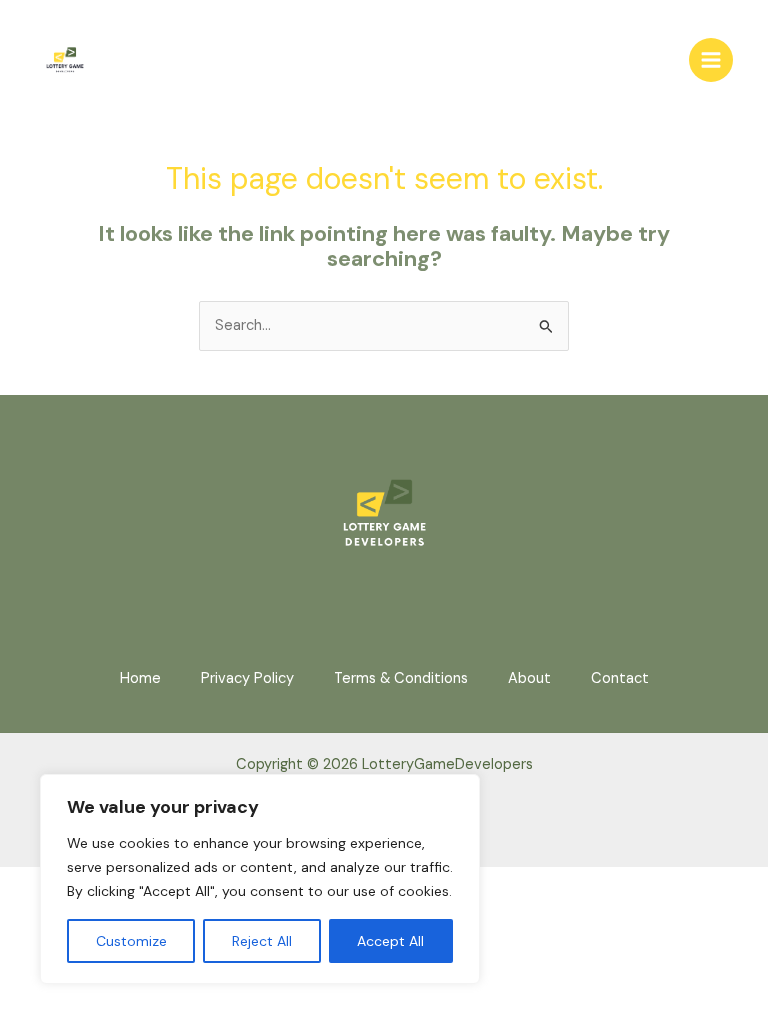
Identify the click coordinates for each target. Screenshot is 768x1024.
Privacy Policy (247, 678)
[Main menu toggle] (711, 60)
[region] (260, 879)
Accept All (390, 941)
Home (140, 678)
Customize (131, 941)
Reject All (262, 941)
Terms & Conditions (401, 678)
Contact (620, 678)
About (529, 678)
